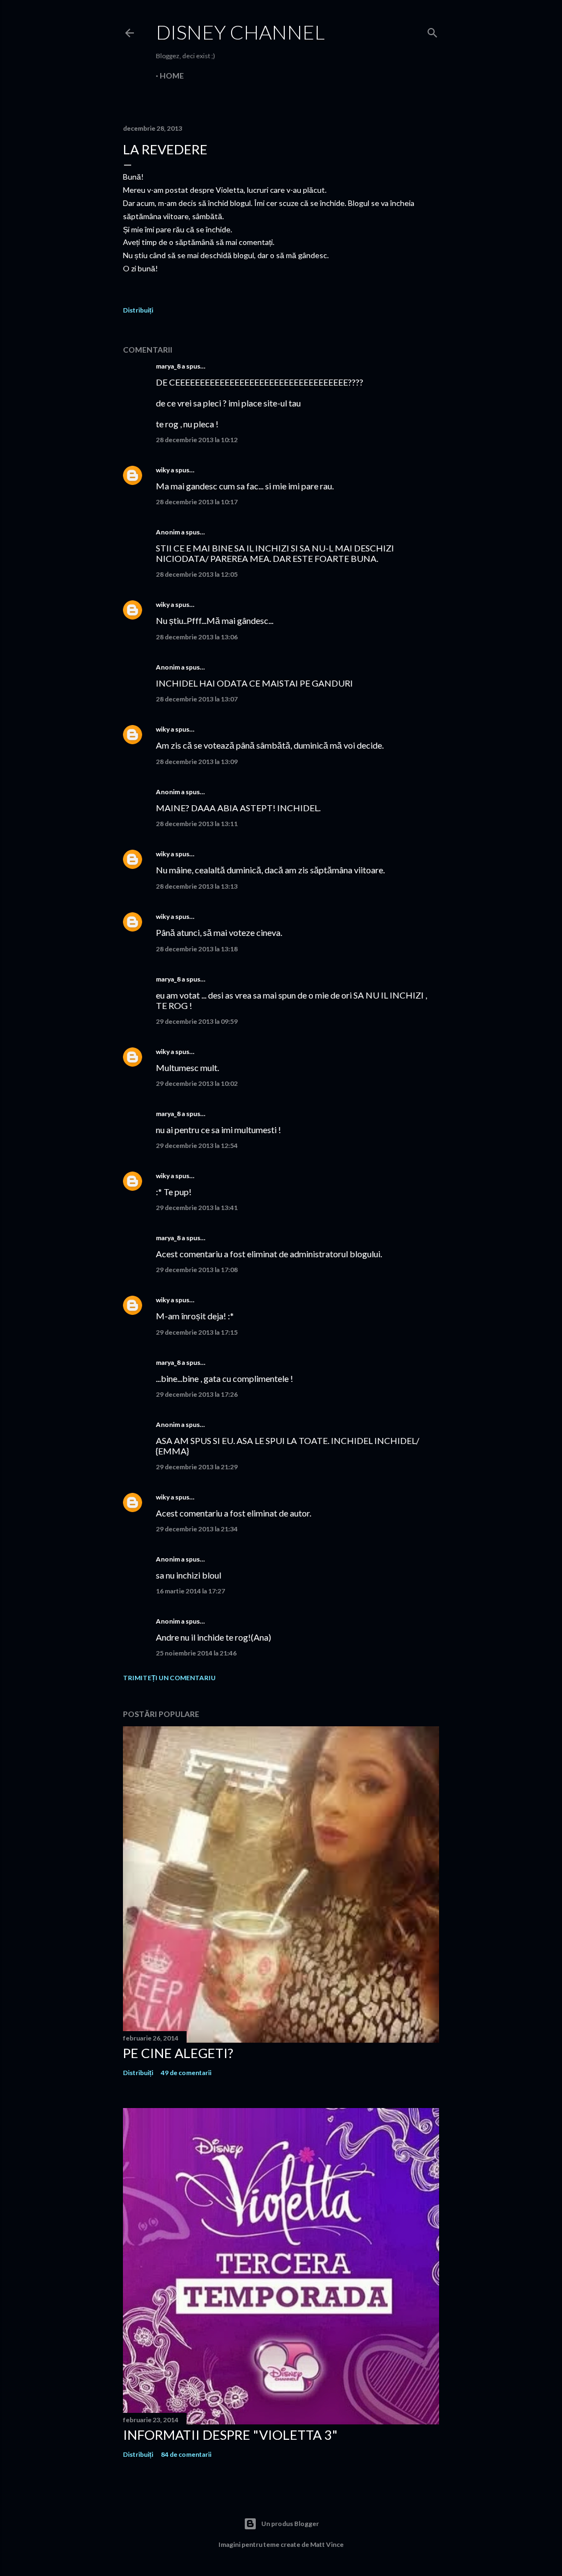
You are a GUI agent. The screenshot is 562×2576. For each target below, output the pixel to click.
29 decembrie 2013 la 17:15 (197, 1332)
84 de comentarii (186, 2454)
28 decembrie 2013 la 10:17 (197, 502)
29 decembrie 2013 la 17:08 (197, 1270)
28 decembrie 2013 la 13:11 (197, 824)
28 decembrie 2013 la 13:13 (197, 886)
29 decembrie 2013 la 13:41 (197, 1208)
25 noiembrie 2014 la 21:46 (196, 1653)
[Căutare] (432, 30)
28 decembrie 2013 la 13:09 (197, 762)
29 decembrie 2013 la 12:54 (197, 1145)
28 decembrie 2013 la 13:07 (197, 699)
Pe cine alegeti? (178, 2053)
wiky (163, 470)
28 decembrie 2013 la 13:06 (197, 637)
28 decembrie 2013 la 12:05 (197, 574)
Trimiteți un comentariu (169, 1678)
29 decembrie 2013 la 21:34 (197, 1529)
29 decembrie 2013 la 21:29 (197, 1467)
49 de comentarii (186, 2073)
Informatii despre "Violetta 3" (230, 2435)
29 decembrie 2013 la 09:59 (197, 1021)
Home (172, 76)
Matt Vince (327, 2544)
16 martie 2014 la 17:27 (190, 1591)
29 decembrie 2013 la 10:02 (197, 1083)
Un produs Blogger (290, 2524)
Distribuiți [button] (138, 310)
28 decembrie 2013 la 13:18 (197, 949)
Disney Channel (240, 32)
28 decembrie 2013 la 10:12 (197, 440)
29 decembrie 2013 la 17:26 (197, 1394)
